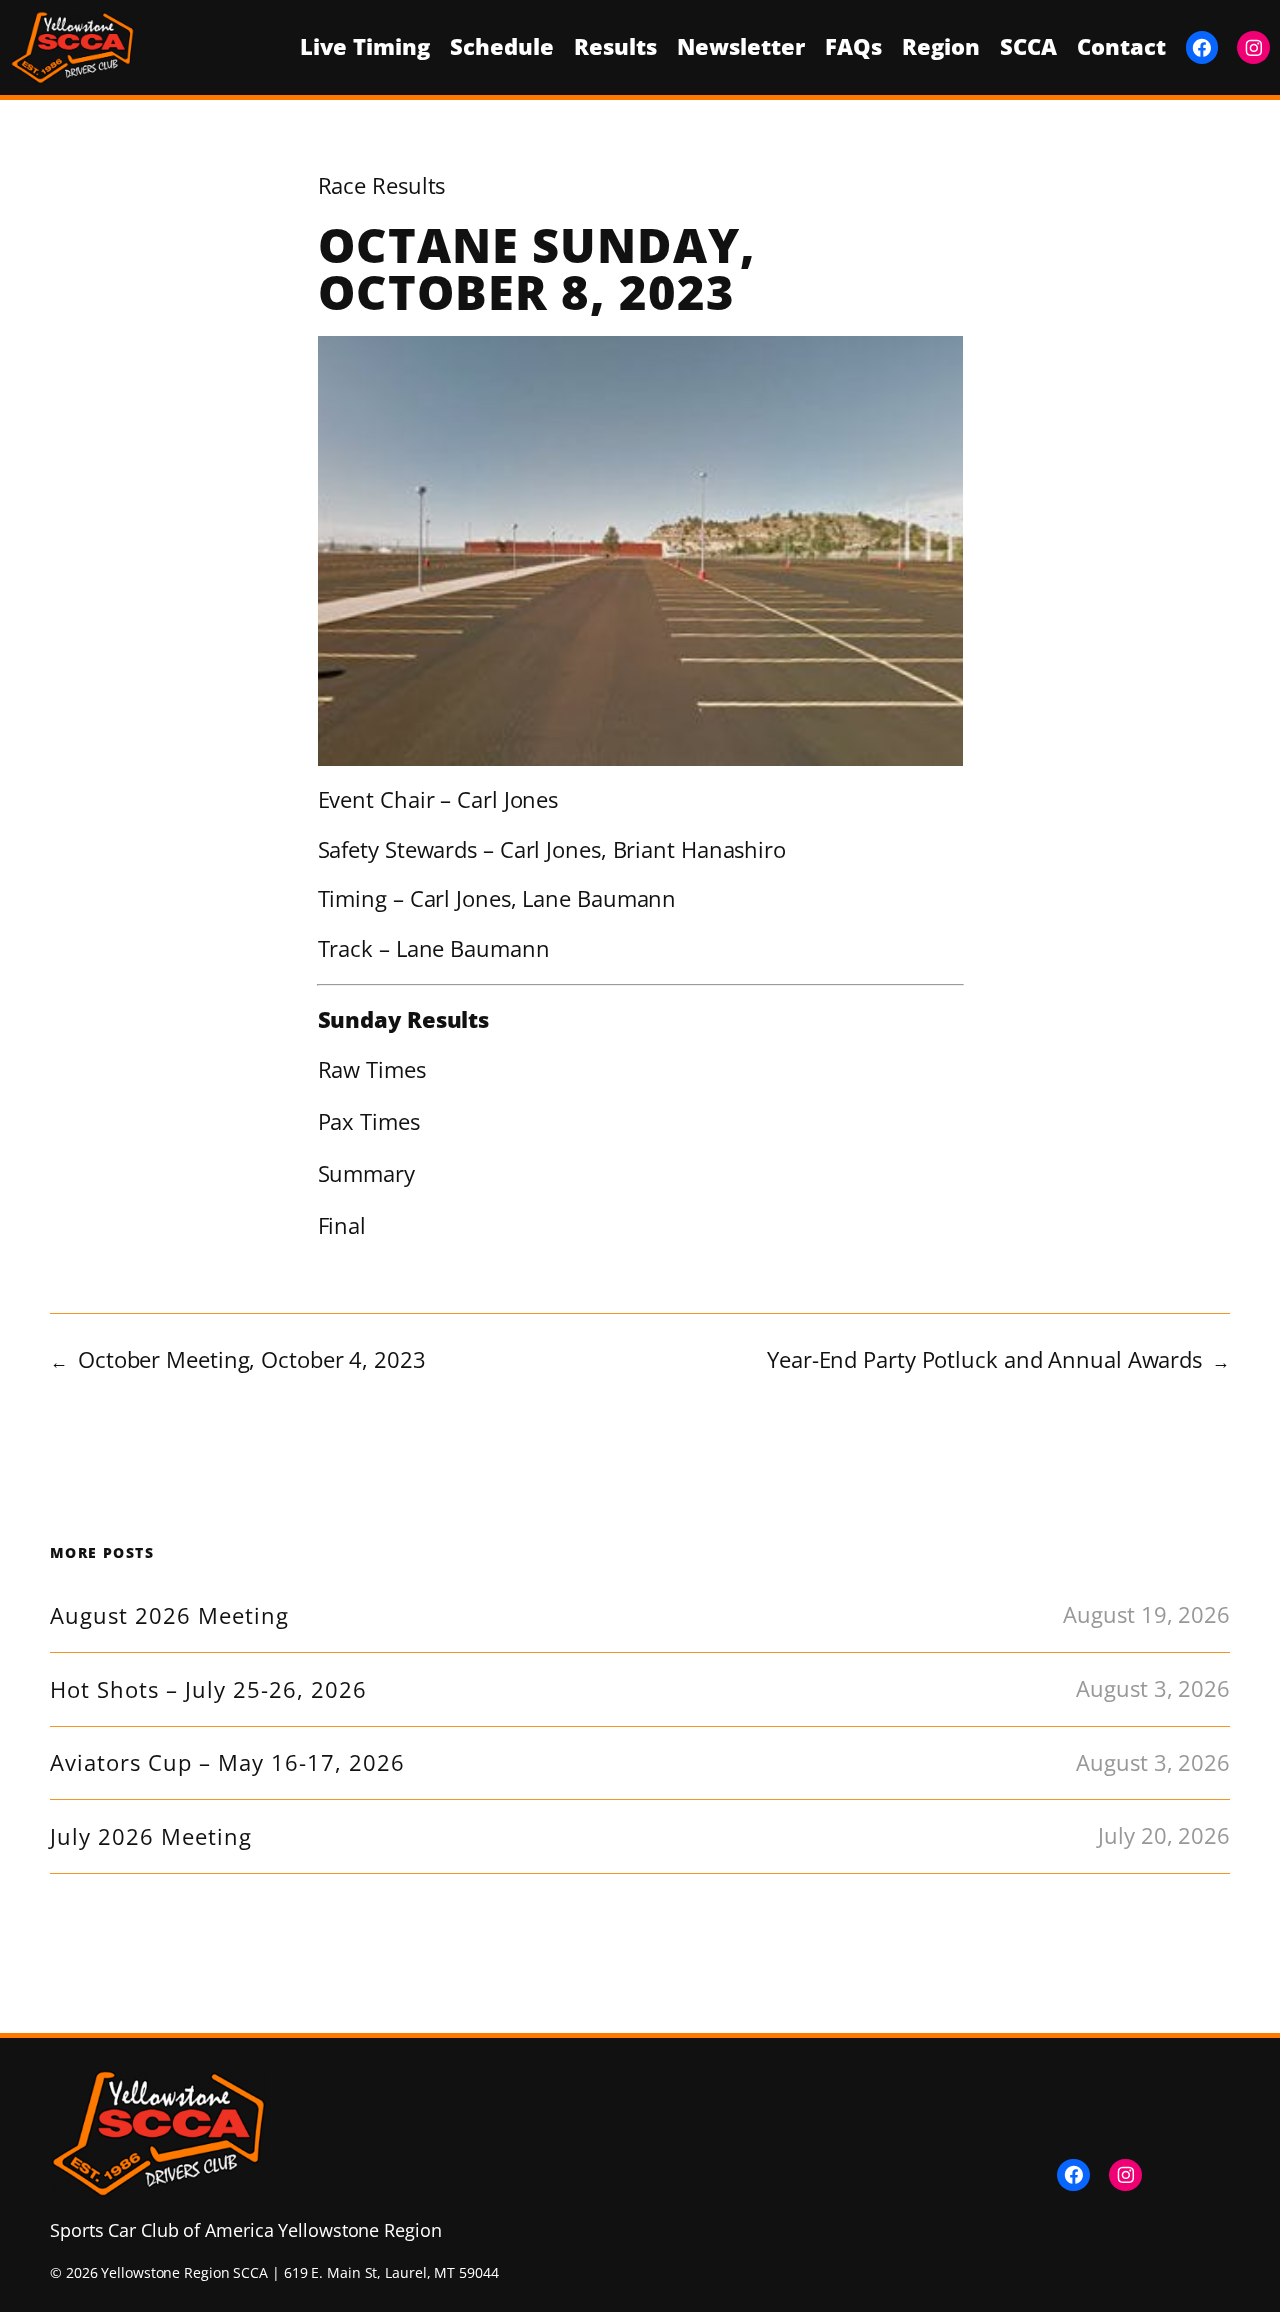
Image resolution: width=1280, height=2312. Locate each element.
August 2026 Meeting (169, 1616)
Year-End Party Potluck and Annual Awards (984, 1359)
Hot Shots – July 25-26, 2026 (208, 1690)
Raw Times (372, 1069)
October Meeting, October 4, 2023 (252, 1359)
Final (342, 1225)
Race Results (382, 185)
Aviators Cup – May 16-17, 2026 (227, 1763)
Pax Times (369, 1121)
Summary (366, 1173)
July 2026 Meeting (151, 1837)
